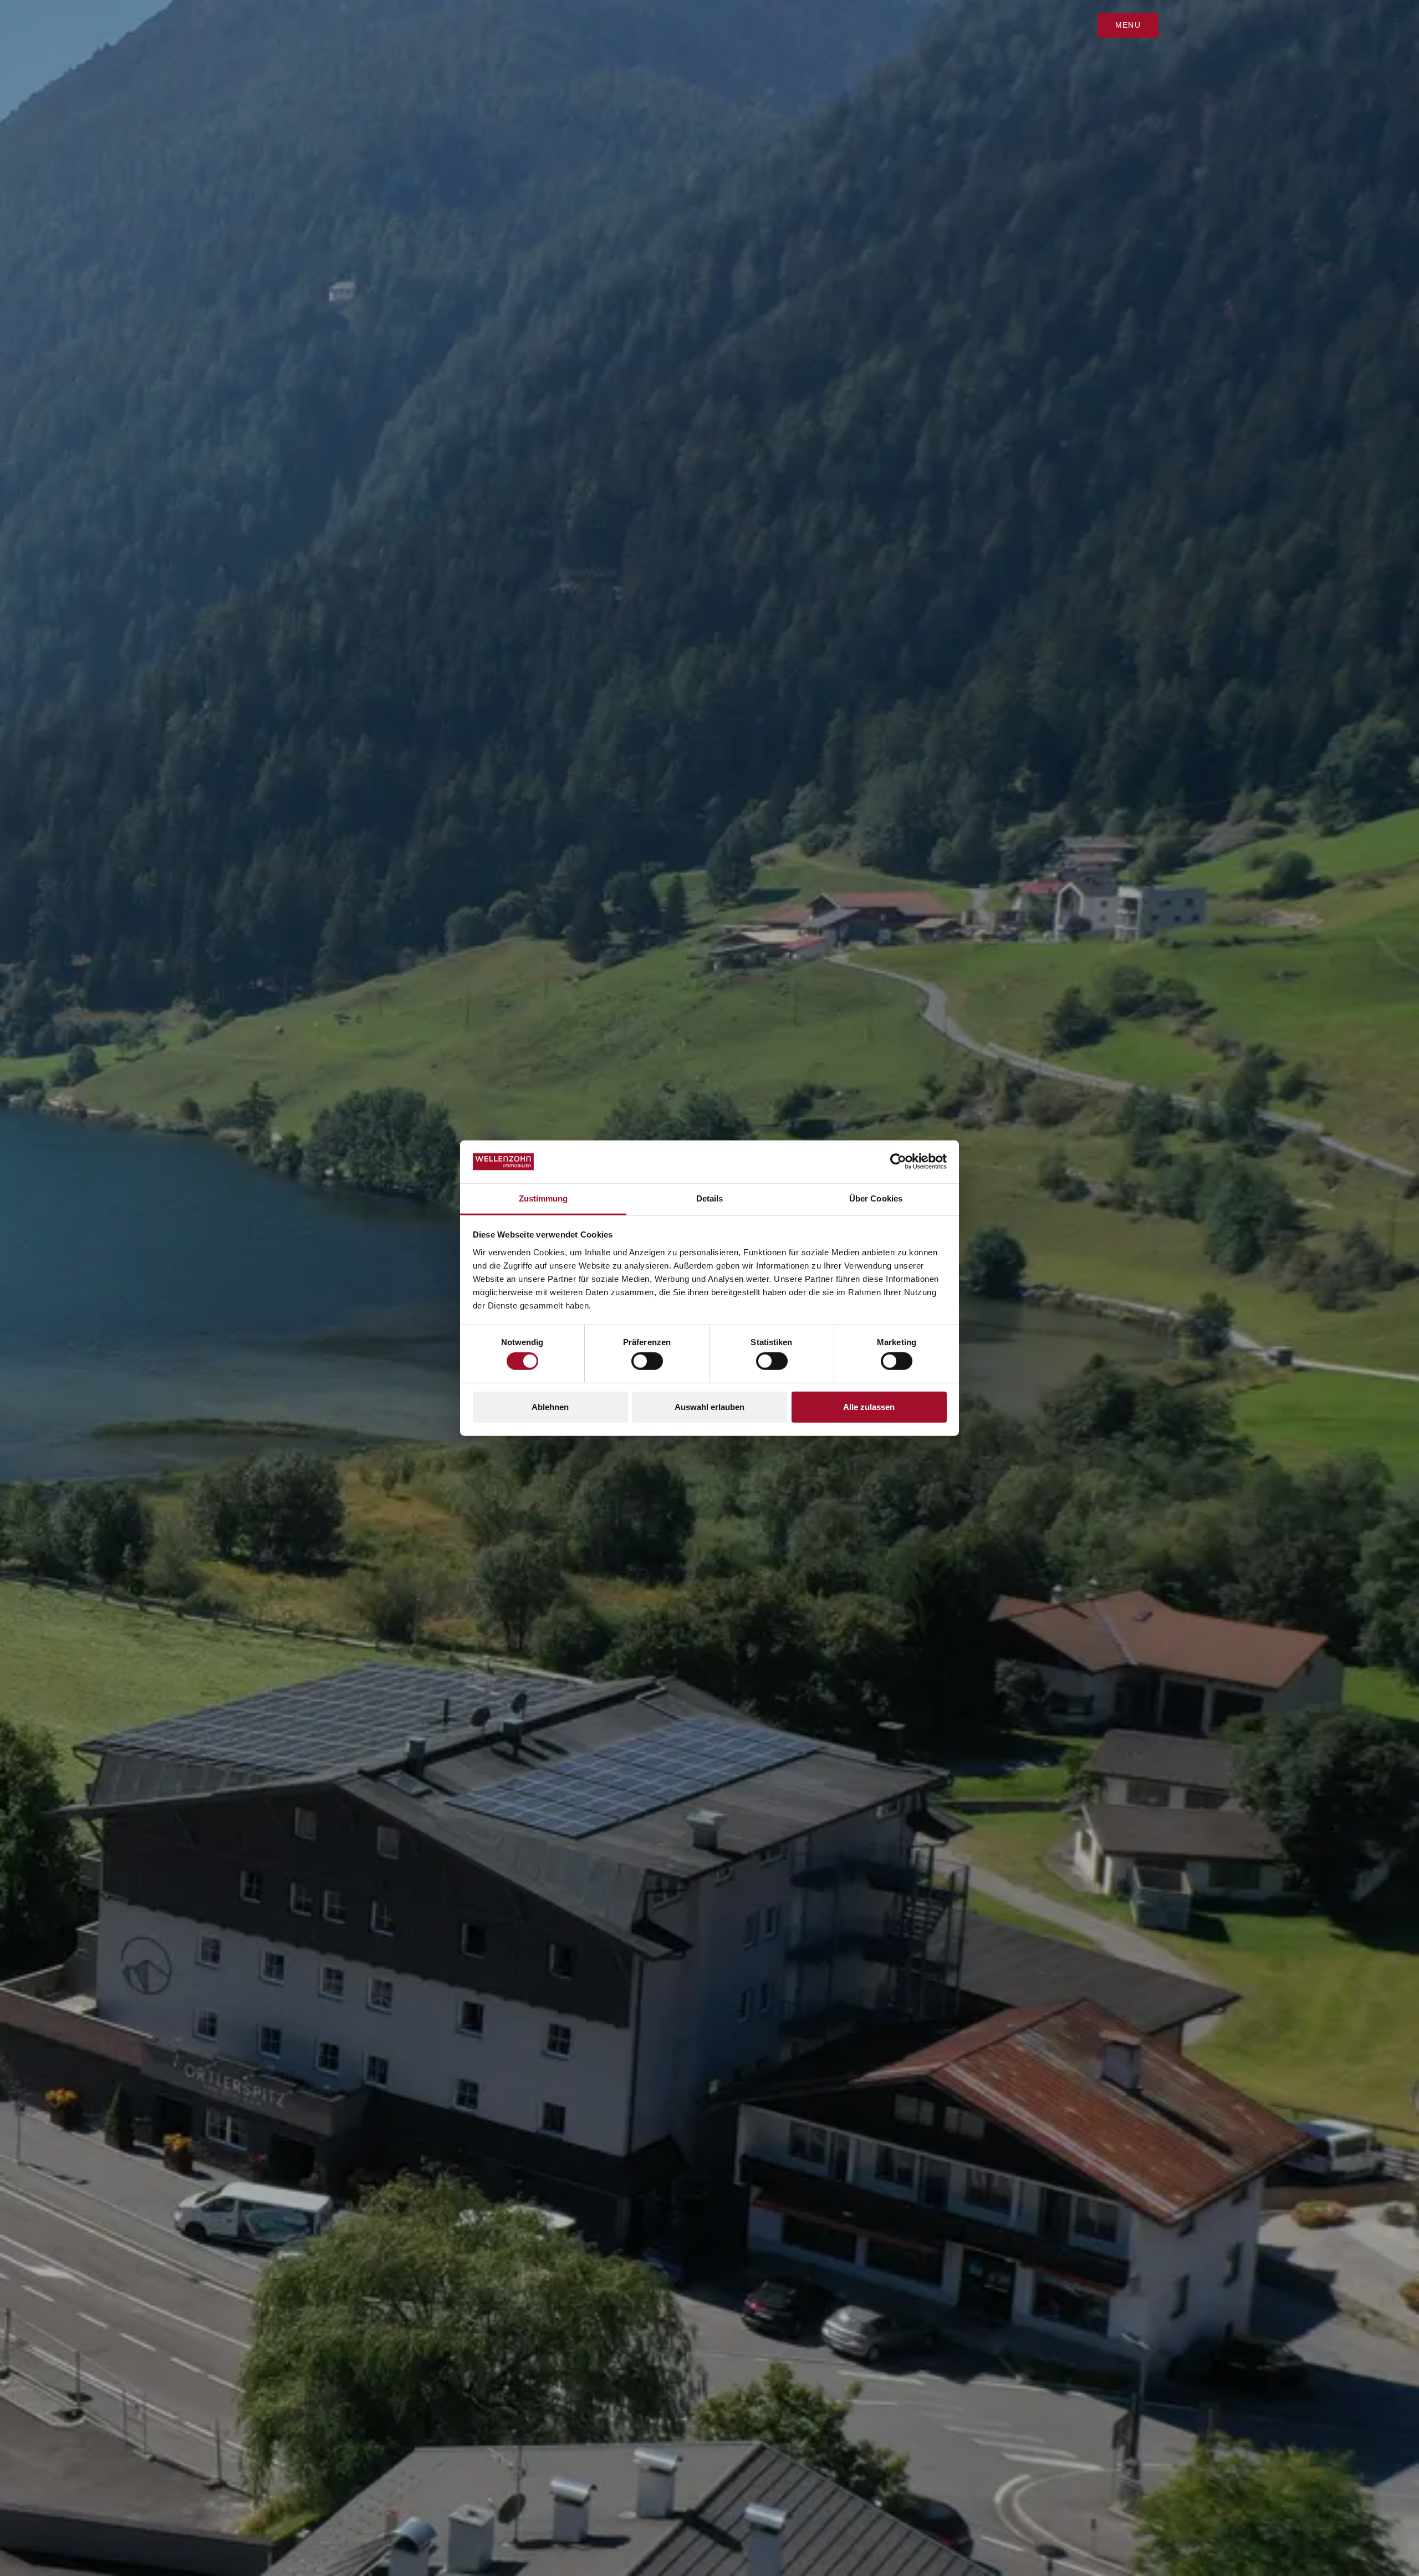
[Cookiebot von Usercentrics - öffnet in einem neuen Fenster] (898, 1162)
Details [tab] (710, 1198)
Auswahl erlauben (709, 1406)
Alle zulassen (869, 1406)
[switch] (647, 1361)
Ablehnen (550, 1406)
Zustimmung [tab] (543, 1198)
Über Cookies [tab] (876, 1198)
